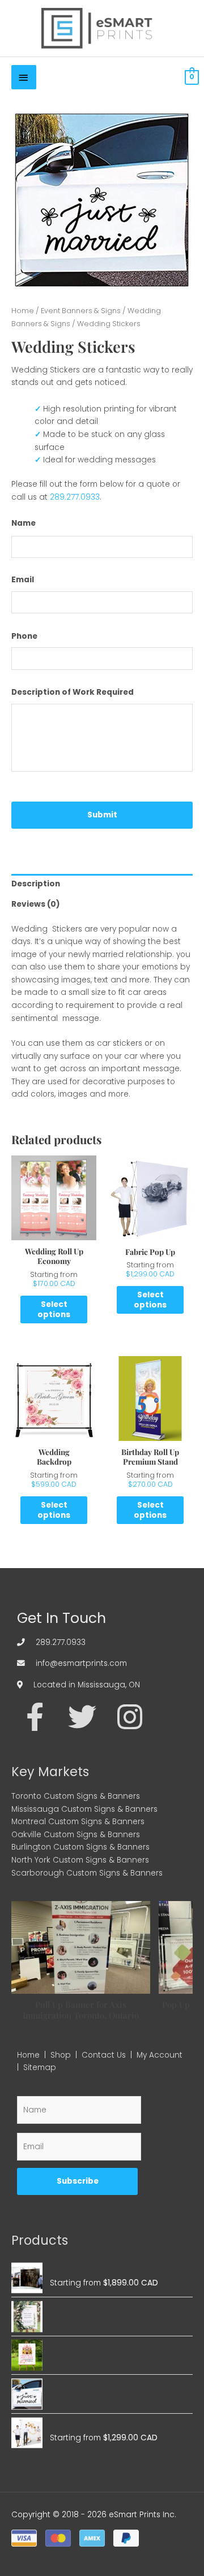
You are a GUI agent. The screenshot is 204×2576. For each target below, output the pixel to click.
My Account (160, 2055)
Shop (61, 2055)
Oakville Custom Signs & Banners (76, 1835)
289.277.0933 (75, 497)
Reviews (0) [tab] (36, 904)
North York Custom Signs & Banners (80, 1860)
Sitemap (40, 2068)
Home (23, 311)
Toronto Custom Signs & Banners (76, 1796)
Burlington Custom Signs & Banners (80, 1847)
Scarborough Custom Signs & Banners (87, 1873)
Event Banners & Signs (81, 311)
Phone (24, 637)
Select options (54, 1309)
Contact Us (104, 2055)
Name (24, 523)
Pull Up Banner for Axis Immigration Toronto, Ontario (81, 2010)
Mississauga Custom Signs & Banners (84, 1809)
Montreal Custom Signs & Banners (78, 1822)
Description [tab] (36, 884)
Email (23, 580)
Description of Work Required (73, 692)
